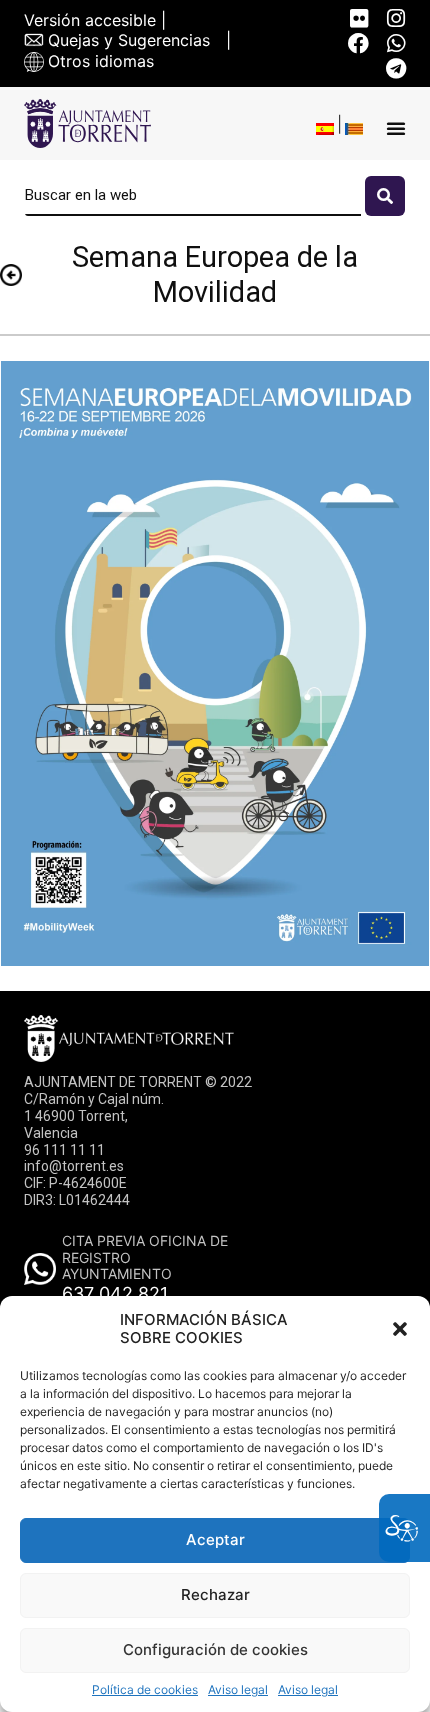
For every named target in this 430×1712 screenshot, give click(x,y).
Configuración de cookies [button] (215, 1649)
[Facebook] (358, 43)
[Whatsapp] (395, 43)
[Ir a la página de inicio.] (87, 123)
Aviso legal (238, 1690)
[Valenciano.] (354, 128)
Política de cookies (145, 1690)
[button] (400, 1329)
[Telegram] (395, 68)
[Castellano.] (325, 128)
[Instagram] (395, 18)
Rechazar (215, 1594)
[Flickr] (358, 18)
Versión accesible (90, 20)
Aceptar (215, 1539)
